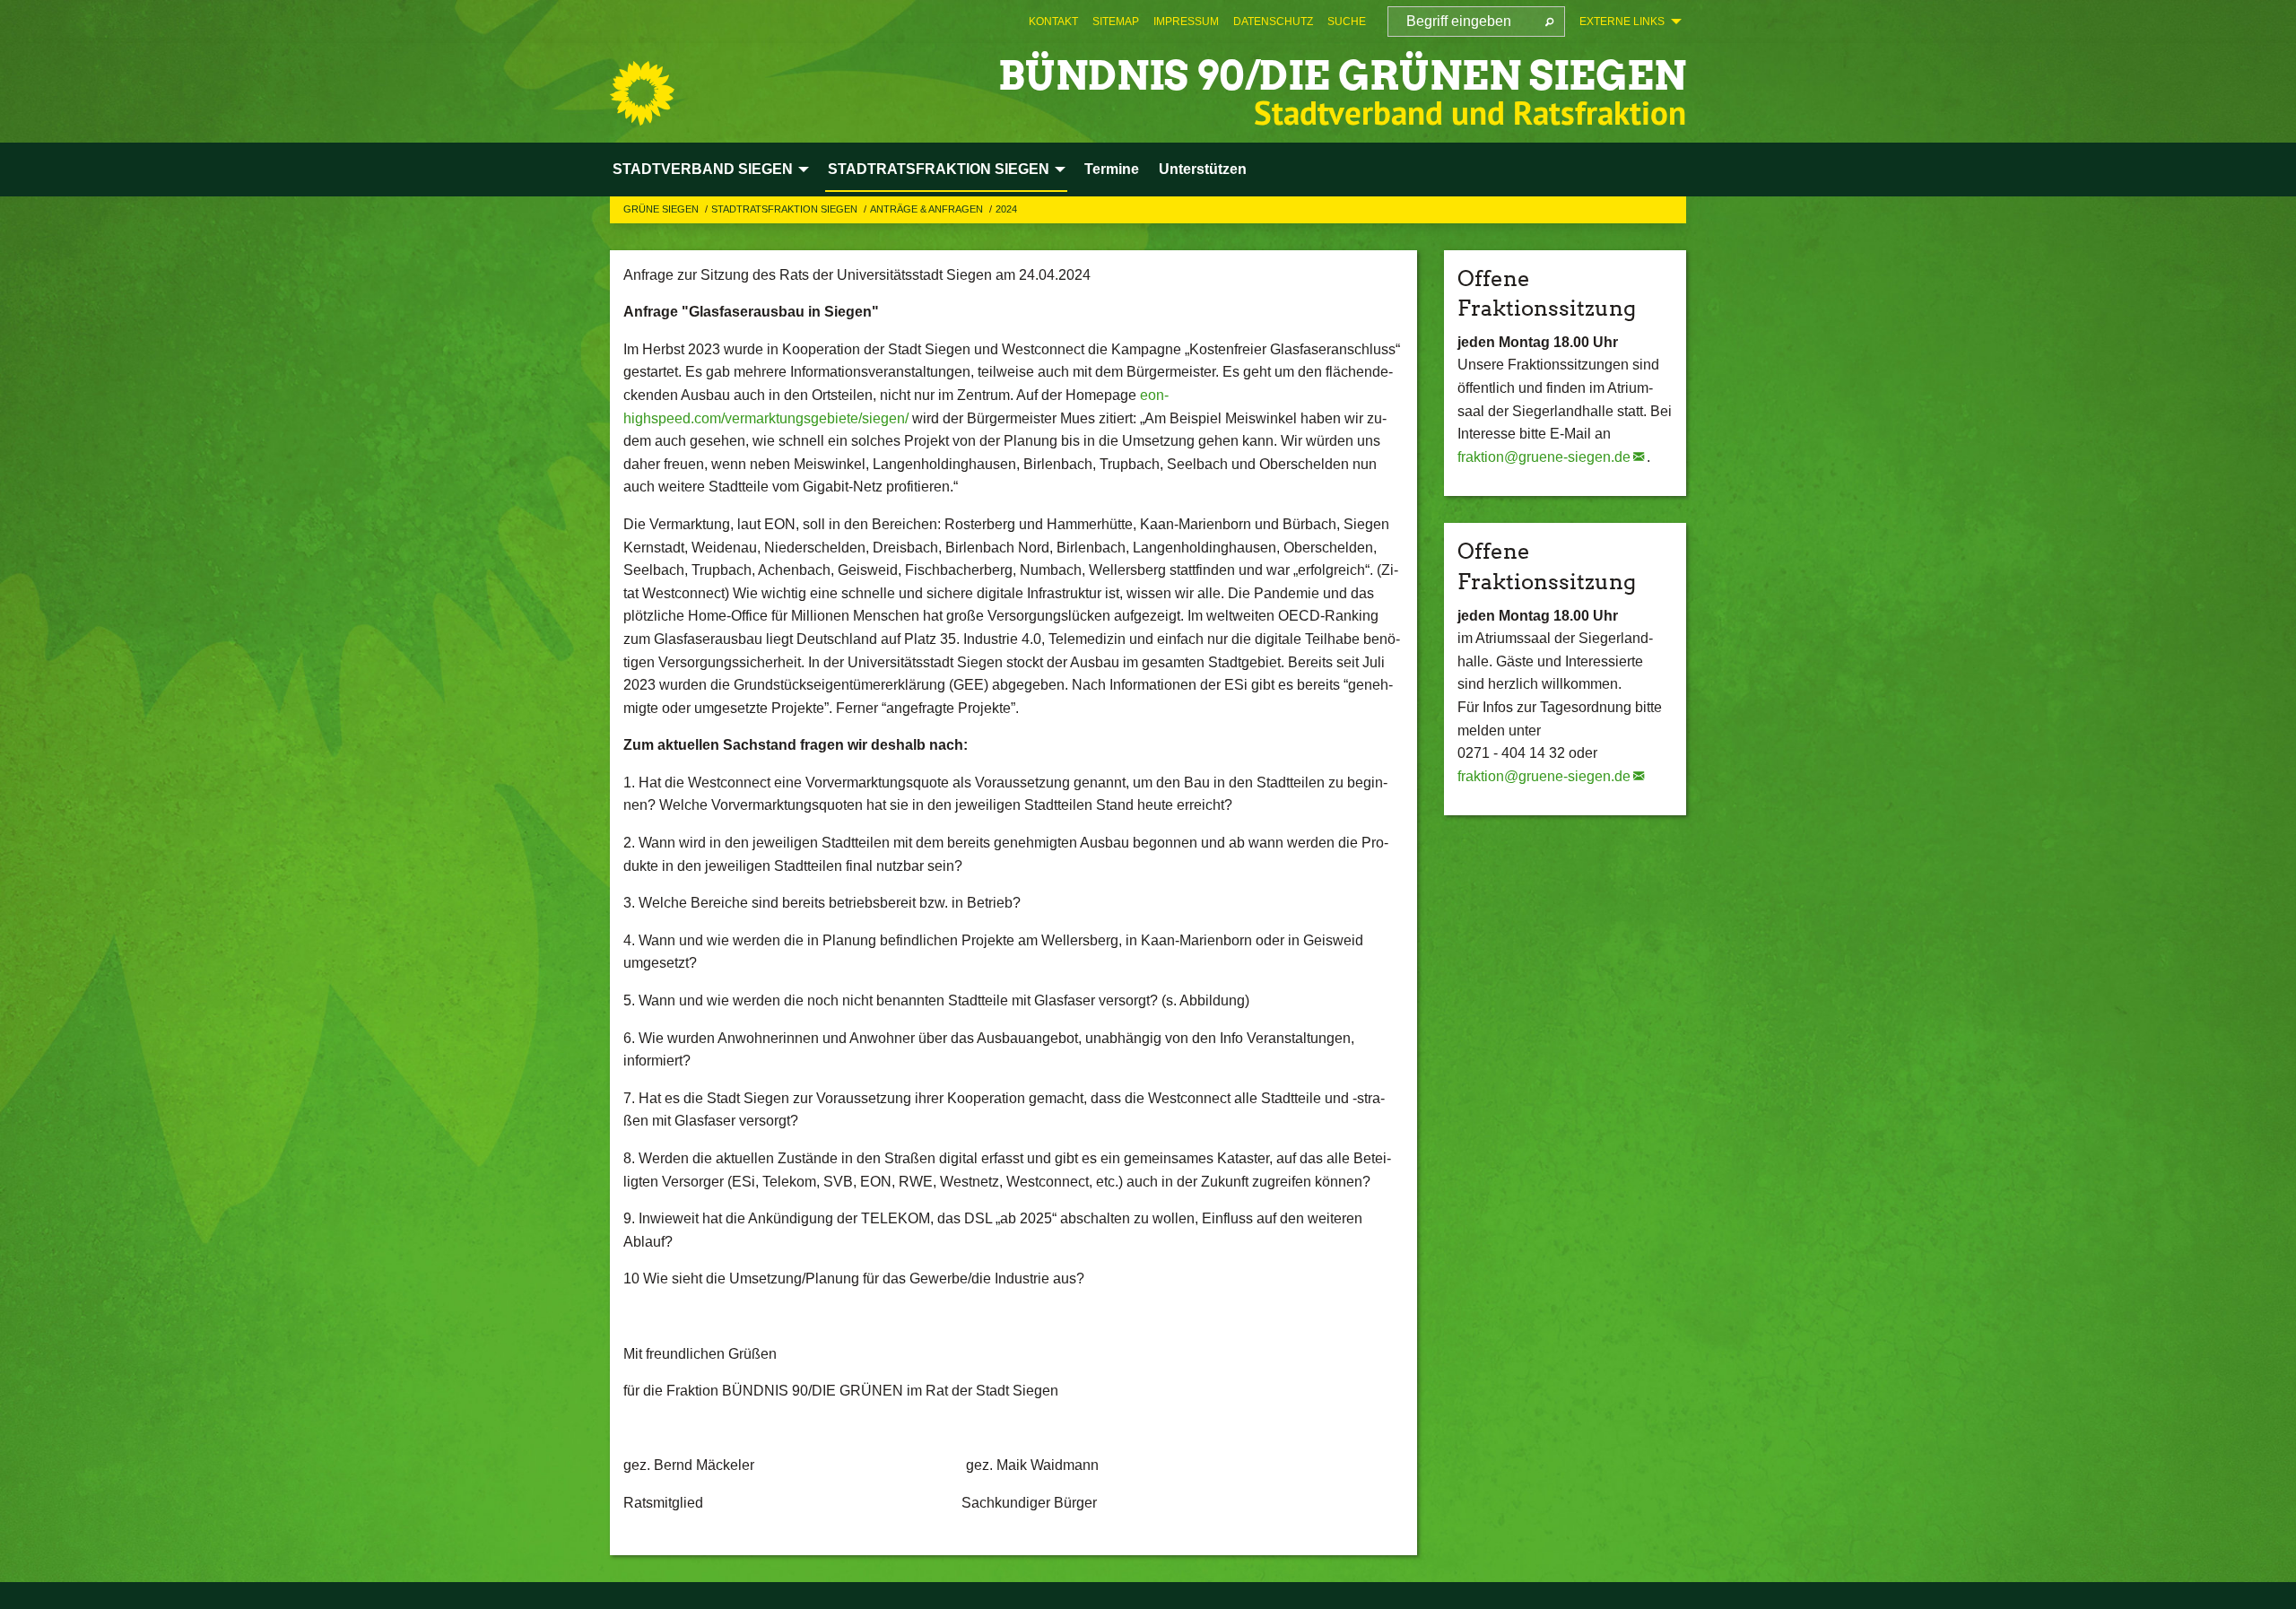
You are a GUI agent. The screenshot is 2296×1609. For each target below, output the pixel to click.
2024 (1006, 209)
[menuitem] (1053, 22)
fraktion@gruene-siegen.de (1544, 457)
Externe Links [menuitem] (1622, 22)
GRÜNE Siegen (662, 209)
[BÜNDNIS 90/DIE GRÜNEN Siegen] (642, 93)
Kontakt (1053, 22)
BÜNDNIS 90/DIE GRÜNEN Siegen (1342, 76)
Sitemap (1116, 22)
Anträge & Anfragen (928, 209)
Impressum (1186, 22)
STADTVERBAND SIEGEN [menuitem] (703, 169)
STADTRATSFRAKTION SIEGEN (786, 209)
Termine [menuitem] (1112, 169)
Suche (1347, 22)
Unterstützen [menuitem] (1203, 169)
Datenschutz (1273, 22)
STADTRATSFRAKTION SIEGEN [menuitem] (939, 169)
